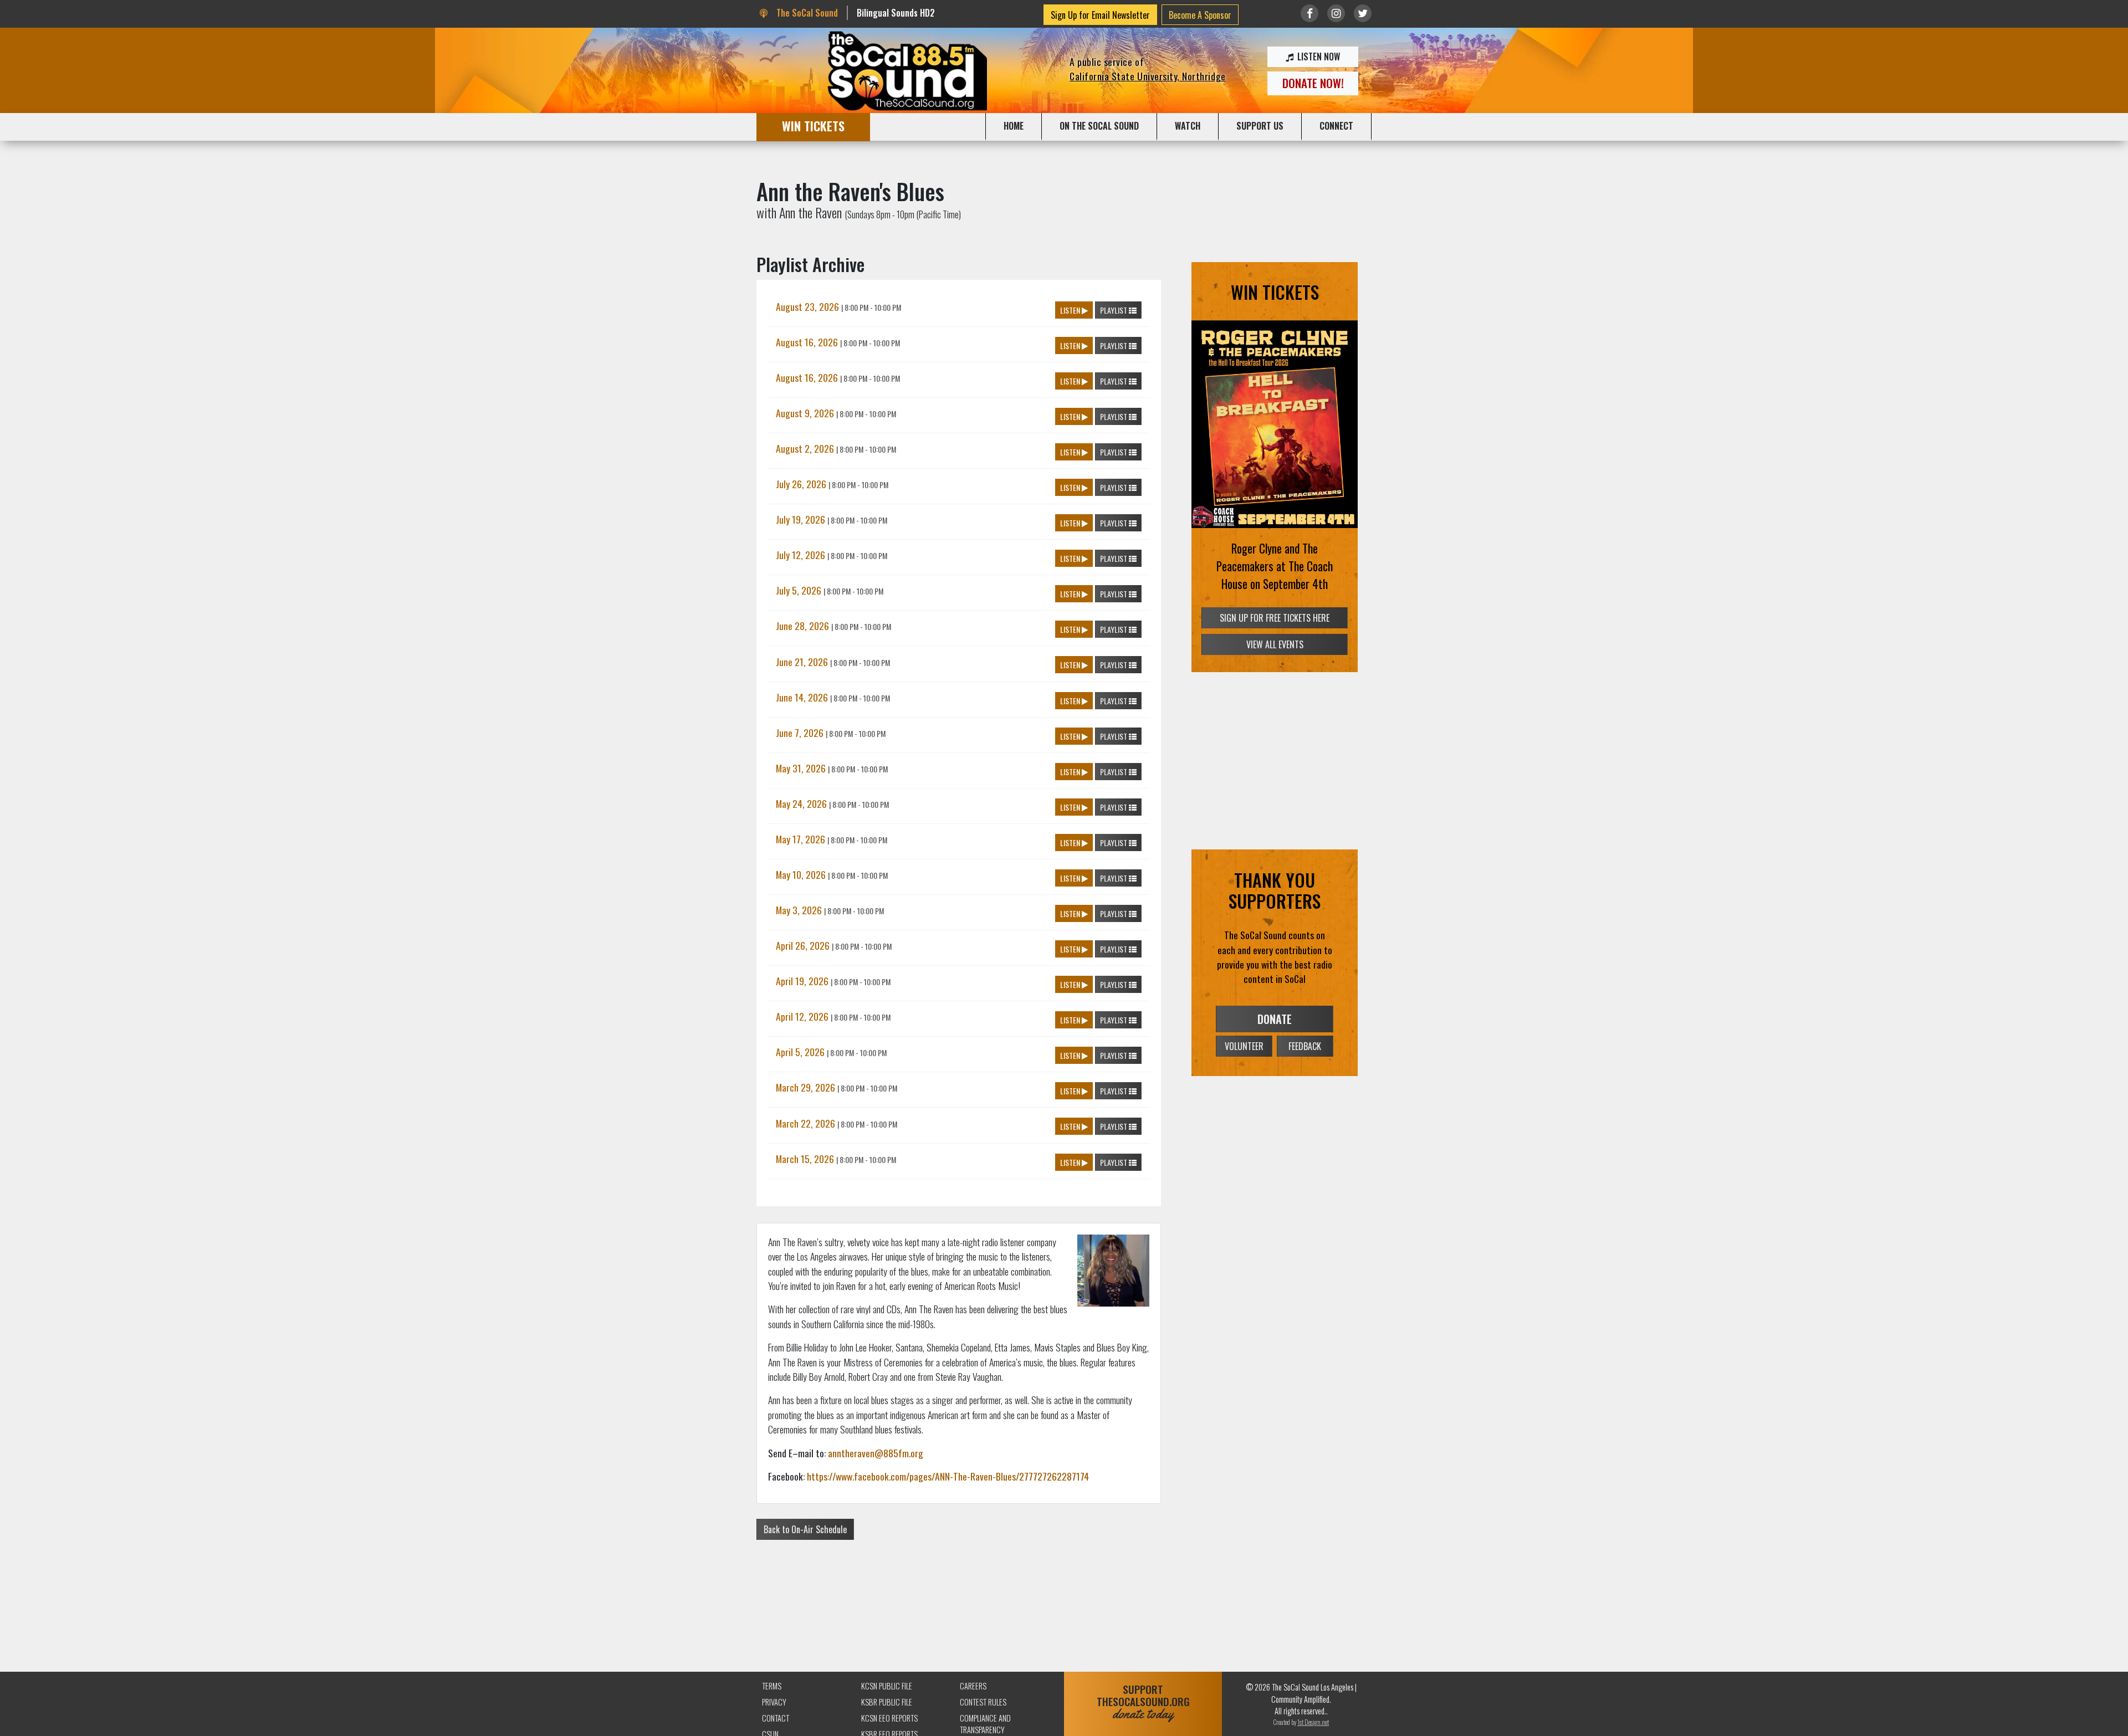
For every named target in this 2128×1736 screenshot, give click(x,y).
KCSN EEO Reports (889, 1718)
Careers (973, 1686)
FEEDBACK (1305, 1046)
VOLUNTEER (1244, 1046)
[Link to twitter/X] (1363, 13)
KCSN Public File (887, 1686)
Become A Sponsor (1200, 15)
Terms (772, 1686)
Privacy (774, 1702)
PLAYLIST (1114, 310)
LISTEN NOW (1318, 57)
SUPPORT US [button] (1260, 126)
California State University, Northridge (1148, 76)
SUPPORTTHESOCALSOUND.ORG (1143, 1702)
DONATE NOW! (1313, 83)
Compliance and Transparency (985, 1724)
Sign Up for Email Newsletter (1100, 15)
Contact (776, 1718)
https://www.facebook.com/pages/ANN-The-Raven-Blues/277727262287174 (948, 1476)
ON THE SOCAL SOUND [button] (1099, 126)
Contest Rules (983, 1702)
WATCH (1188, 126)
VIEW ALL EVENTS (1275, 644)
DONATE (1275, 1019)
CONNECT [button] (1336, 126)
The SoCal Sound (806, 13)
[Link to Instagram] (1336, 13)
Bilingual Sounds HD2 (896, 13)
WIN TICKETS (813, 126)
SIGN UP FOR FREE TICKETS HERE (1275, 618)
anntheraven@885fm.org (876, 1453)
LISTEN (1071, 310)
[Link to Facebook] (1309, 13)
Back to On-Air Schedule (805, 1529)
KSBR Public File (887, 1702)
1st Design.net (1313, 1722)
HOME (1014, 126)
